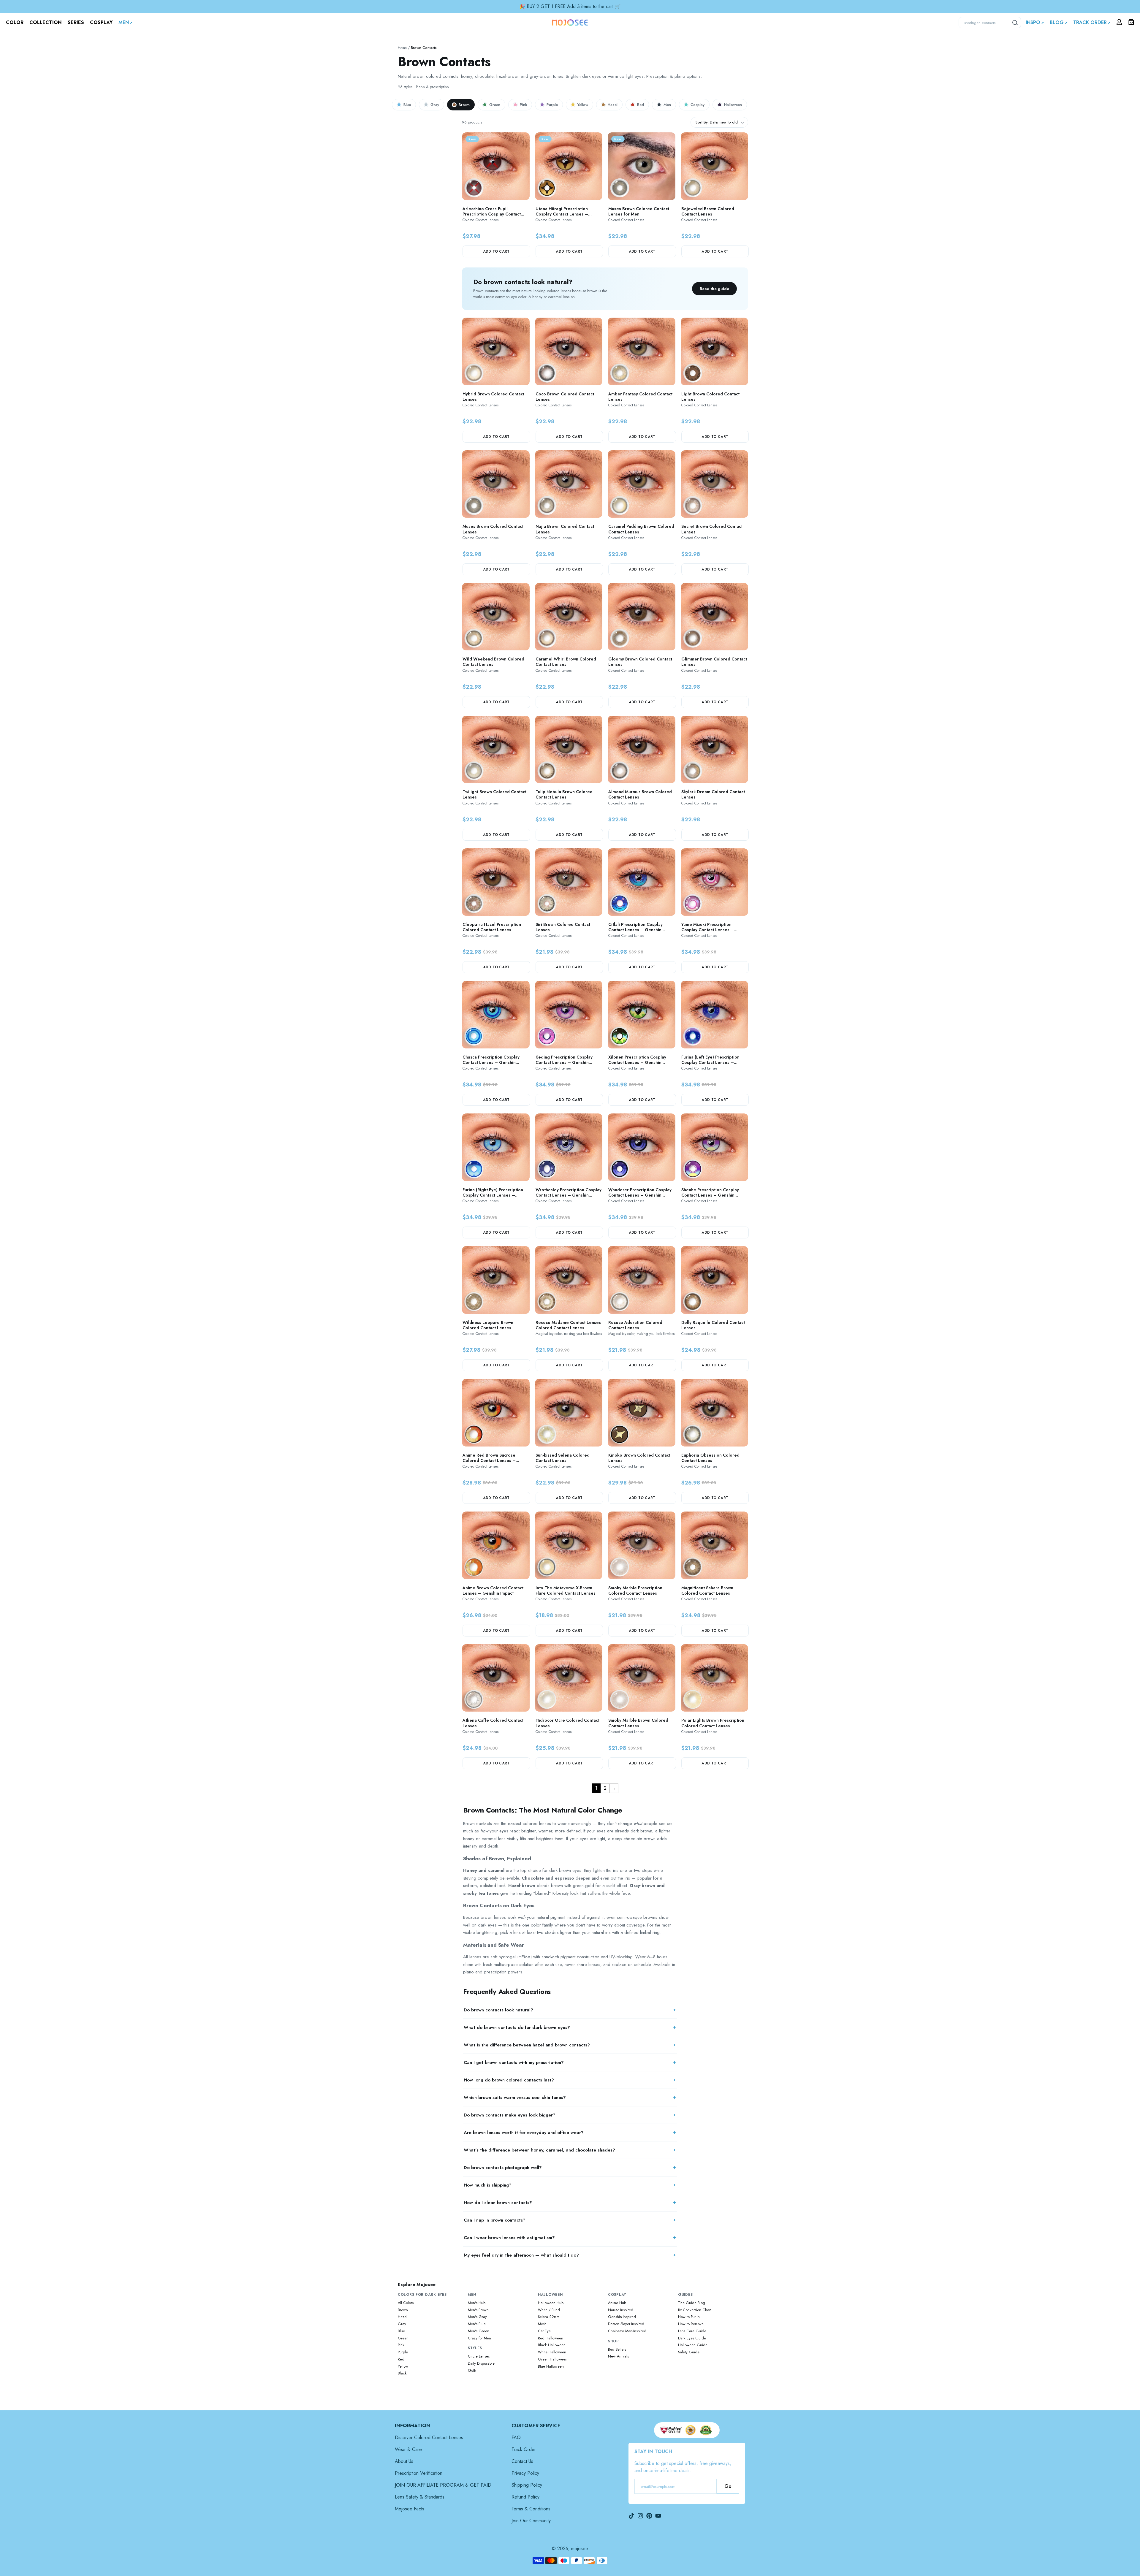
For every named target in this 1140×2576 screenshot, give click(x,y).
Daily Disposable (481, 2363)
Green (495, 105)
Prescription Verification (419, 2473)
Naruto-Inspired (621, 2310)
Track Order (524, 2449)
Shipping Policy (527, 2485)
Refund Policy (525, 2497)
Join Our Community (531, 2521)
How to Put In (689, 2317)
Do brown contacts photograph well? (503, 2168)
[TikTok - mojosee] (631, 2516)
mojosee (580, 2549)
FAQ (516, 2438)
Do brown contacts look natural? (498, 2010)
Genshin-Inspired (622, 2317)
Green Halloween (553, 2359)
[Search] (1015, 23)
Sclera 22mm (549, 2317)
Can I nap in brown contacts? (495, 2220)
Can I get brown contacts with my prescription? (514, 2062)
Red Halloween (551, 2338)
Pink (523, 105)
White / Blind (549, 2310)
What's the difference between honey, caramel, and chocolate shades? (539, 2150)
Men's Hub (477, 2303)
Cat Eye (544, 2331)
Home (402, 48)
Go (728, 2486)
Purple (552, 105)
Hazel (613, 105)
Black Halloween (552, 2345)
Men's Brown (478, 2310)
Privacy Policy (525, 2473)
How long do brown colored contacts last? (509, 2080)
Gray (435, 105)
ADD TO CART (496, 251)
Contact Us (522, 2461)
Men (667, 105)
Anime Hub (617, 2303)
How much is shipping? (488, 2185)
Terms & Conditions (531, 2509)
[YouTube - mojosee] (658, 2516)
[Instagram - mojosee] (640, 2516)
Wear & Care (408, 2449)
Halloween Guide (693, 2345)
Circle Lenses (479, 2356)
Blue (407, 105)
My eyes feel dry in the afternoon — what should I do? (521, 2255)
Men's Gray (477, 2317)
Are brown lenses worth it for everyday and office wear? (524, 2133)
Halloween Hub (551, 2303)
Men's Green (479, 2331)
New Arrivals (618, 2356)
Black (402, 2373)
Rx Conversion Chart (695, 2310)
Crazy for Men (479, 2338)
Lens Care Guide (692, 2331)
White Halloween (552, 2352)
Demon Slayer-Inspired (626, 2324)
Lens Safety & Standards (420, 2497)
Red (641, 105)
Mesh (542, 2324)
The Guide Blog (692, 2303)
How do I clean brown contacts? (498, 2203)
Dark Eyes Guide (692, 2338)
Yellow (583, 105)
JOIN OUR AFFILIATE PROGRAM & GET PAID (443, 2485)
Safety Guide (689, 2352)
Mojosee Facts (410, 2509)
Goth (472, 2371)
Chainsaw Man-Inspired (627, 2331)
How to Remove (691, 2324)
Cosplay (698, 105)
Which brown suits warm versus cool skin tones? (515, 2097)
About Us (404, 2461)
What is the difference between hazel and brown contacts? (527, 2045)
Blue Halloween (551, 2366)
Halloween (733, 105)
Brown (464, 105)
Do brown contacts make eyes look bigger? (510, 2115)
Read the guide (714, 289)
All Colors (406, 2303)
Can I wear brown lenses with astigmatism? (509, 2238)
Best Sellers (617, 2350)
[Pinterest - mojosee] (649, 2516)
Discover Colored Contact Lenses (429, 2438)
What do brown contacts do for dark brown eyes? (517, 2027)
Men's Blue (477, 2324)
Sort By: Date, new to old (717, 122)
